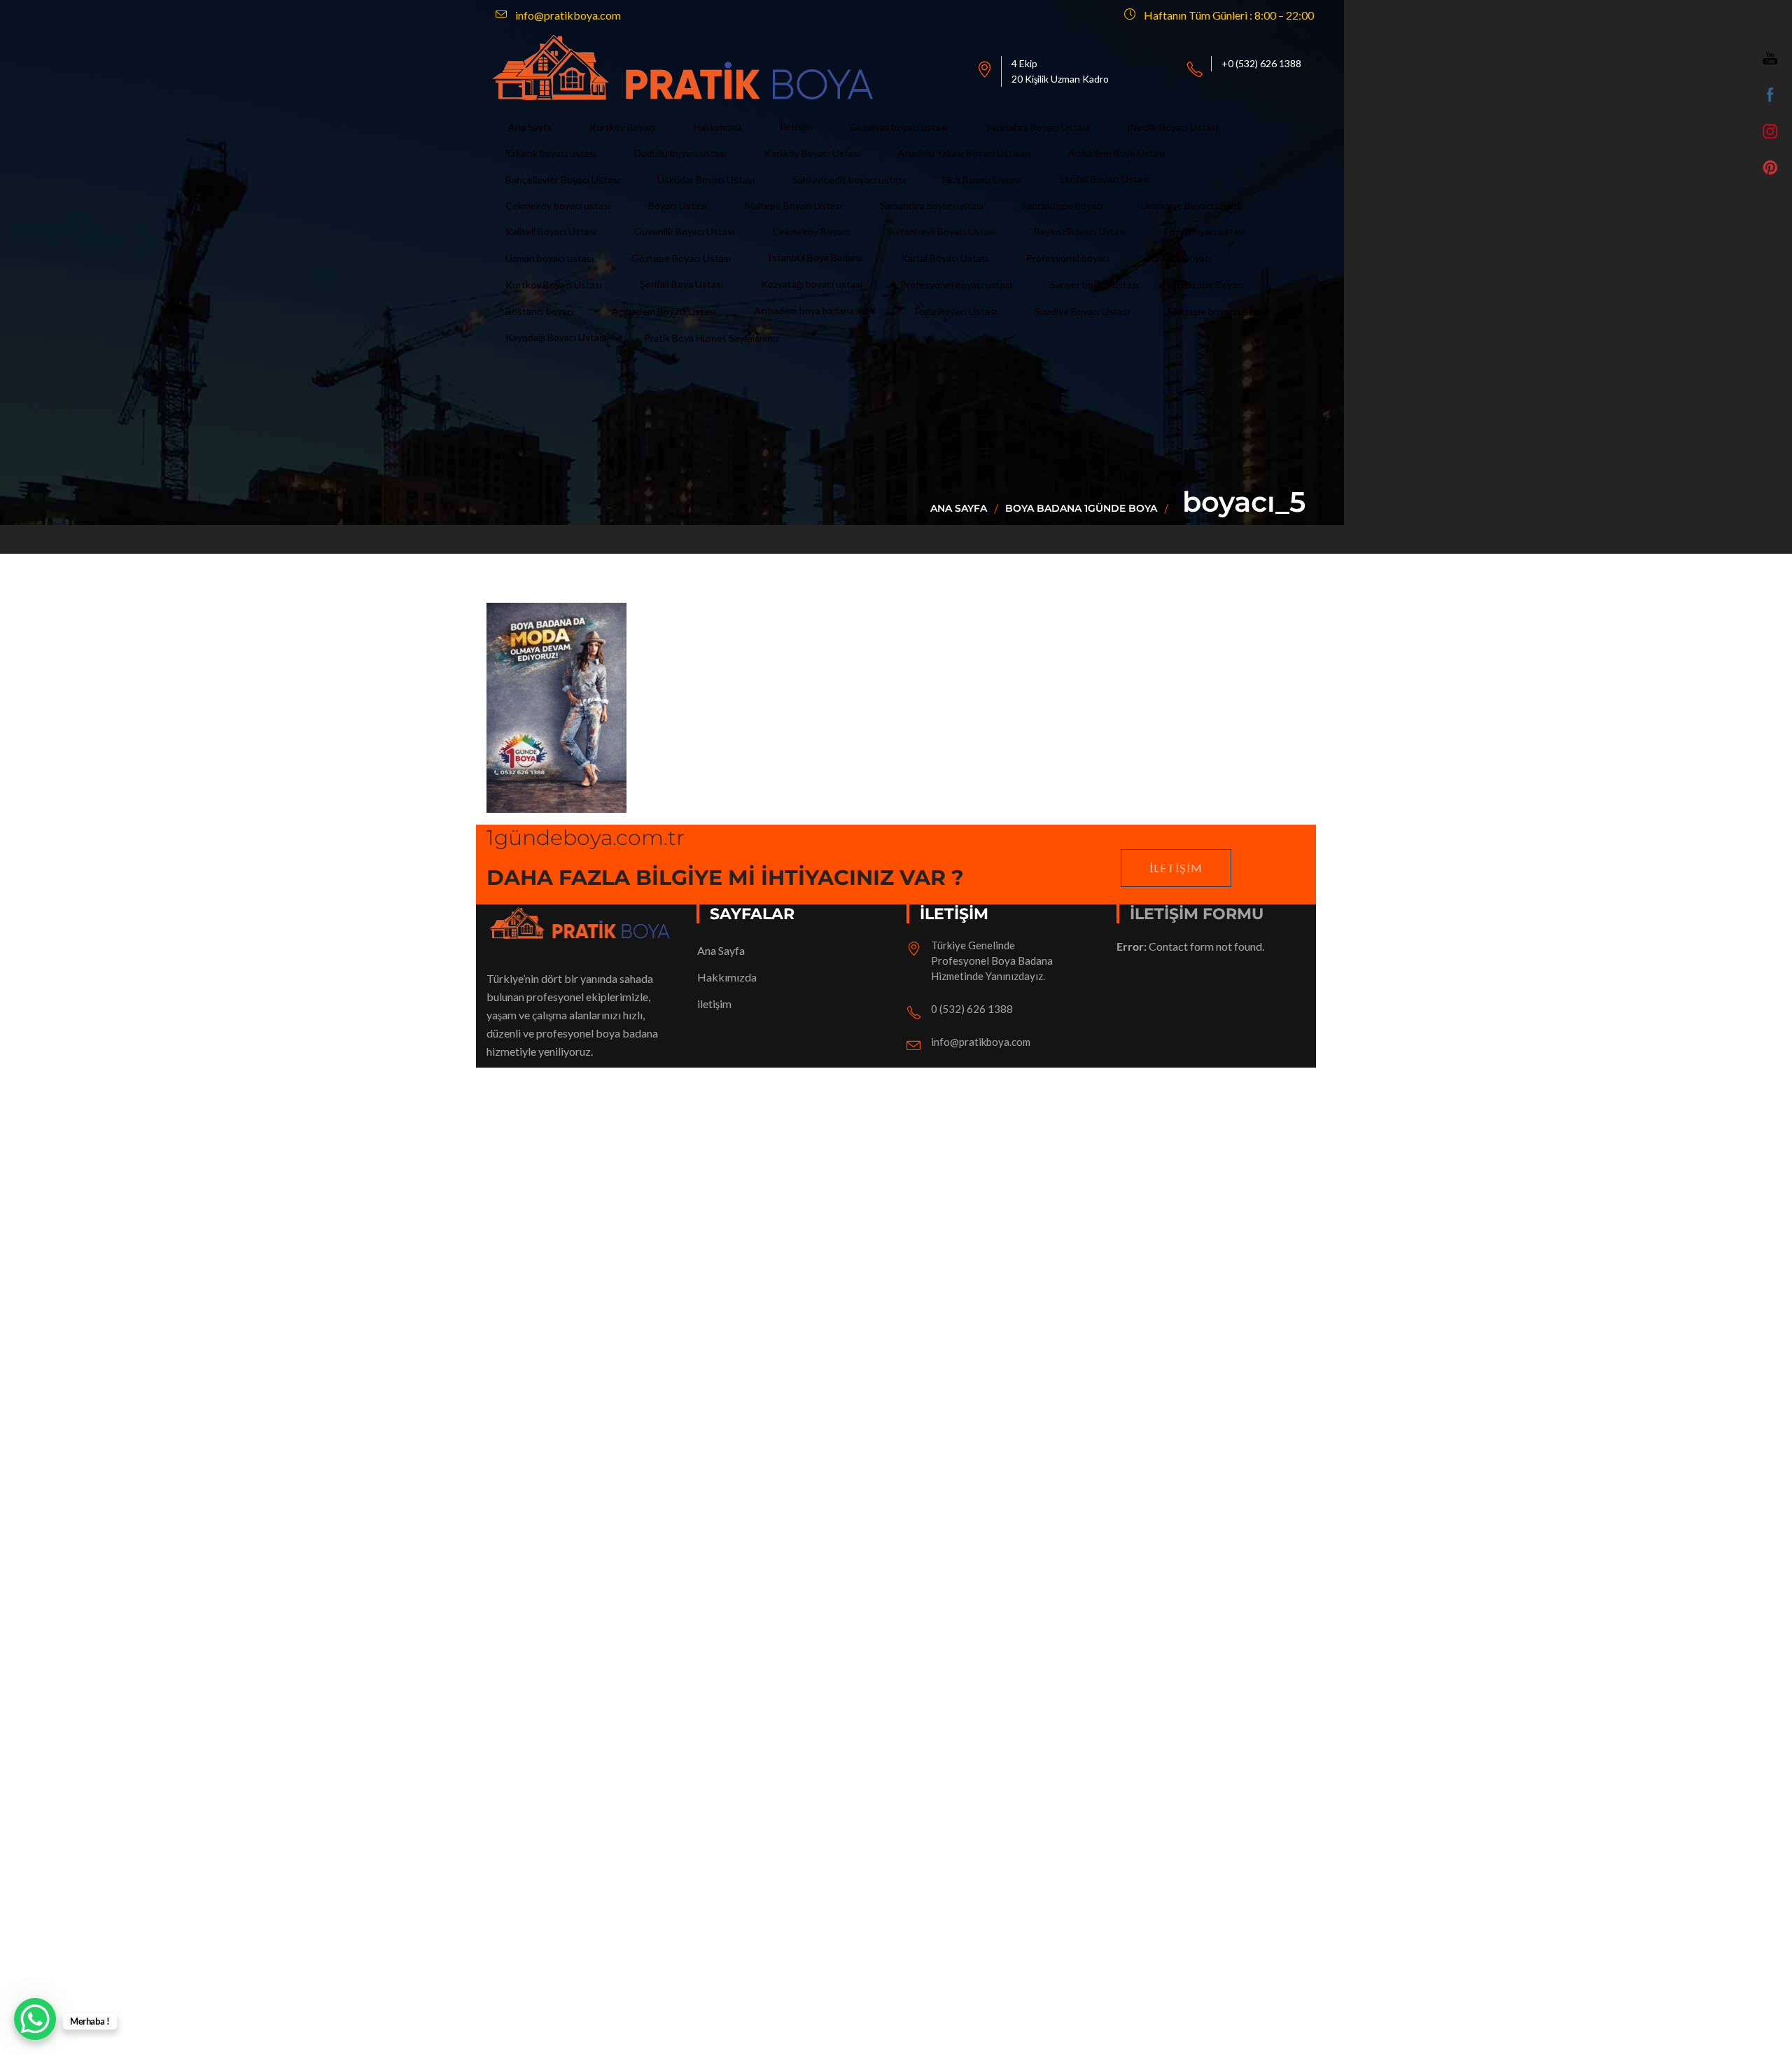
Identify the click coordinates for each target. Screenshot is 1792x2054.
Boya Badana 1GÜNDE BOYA (1081, 508)
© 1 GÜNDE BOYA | (537, 1548)
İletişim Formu (1197, 914)
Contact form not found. (1190, 946)
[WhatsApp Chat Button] (35, 2019)
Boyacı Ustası (621, 1548)
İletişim (1176, 868)
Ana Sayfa (959, 508)
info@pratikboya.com (981, 1042)
